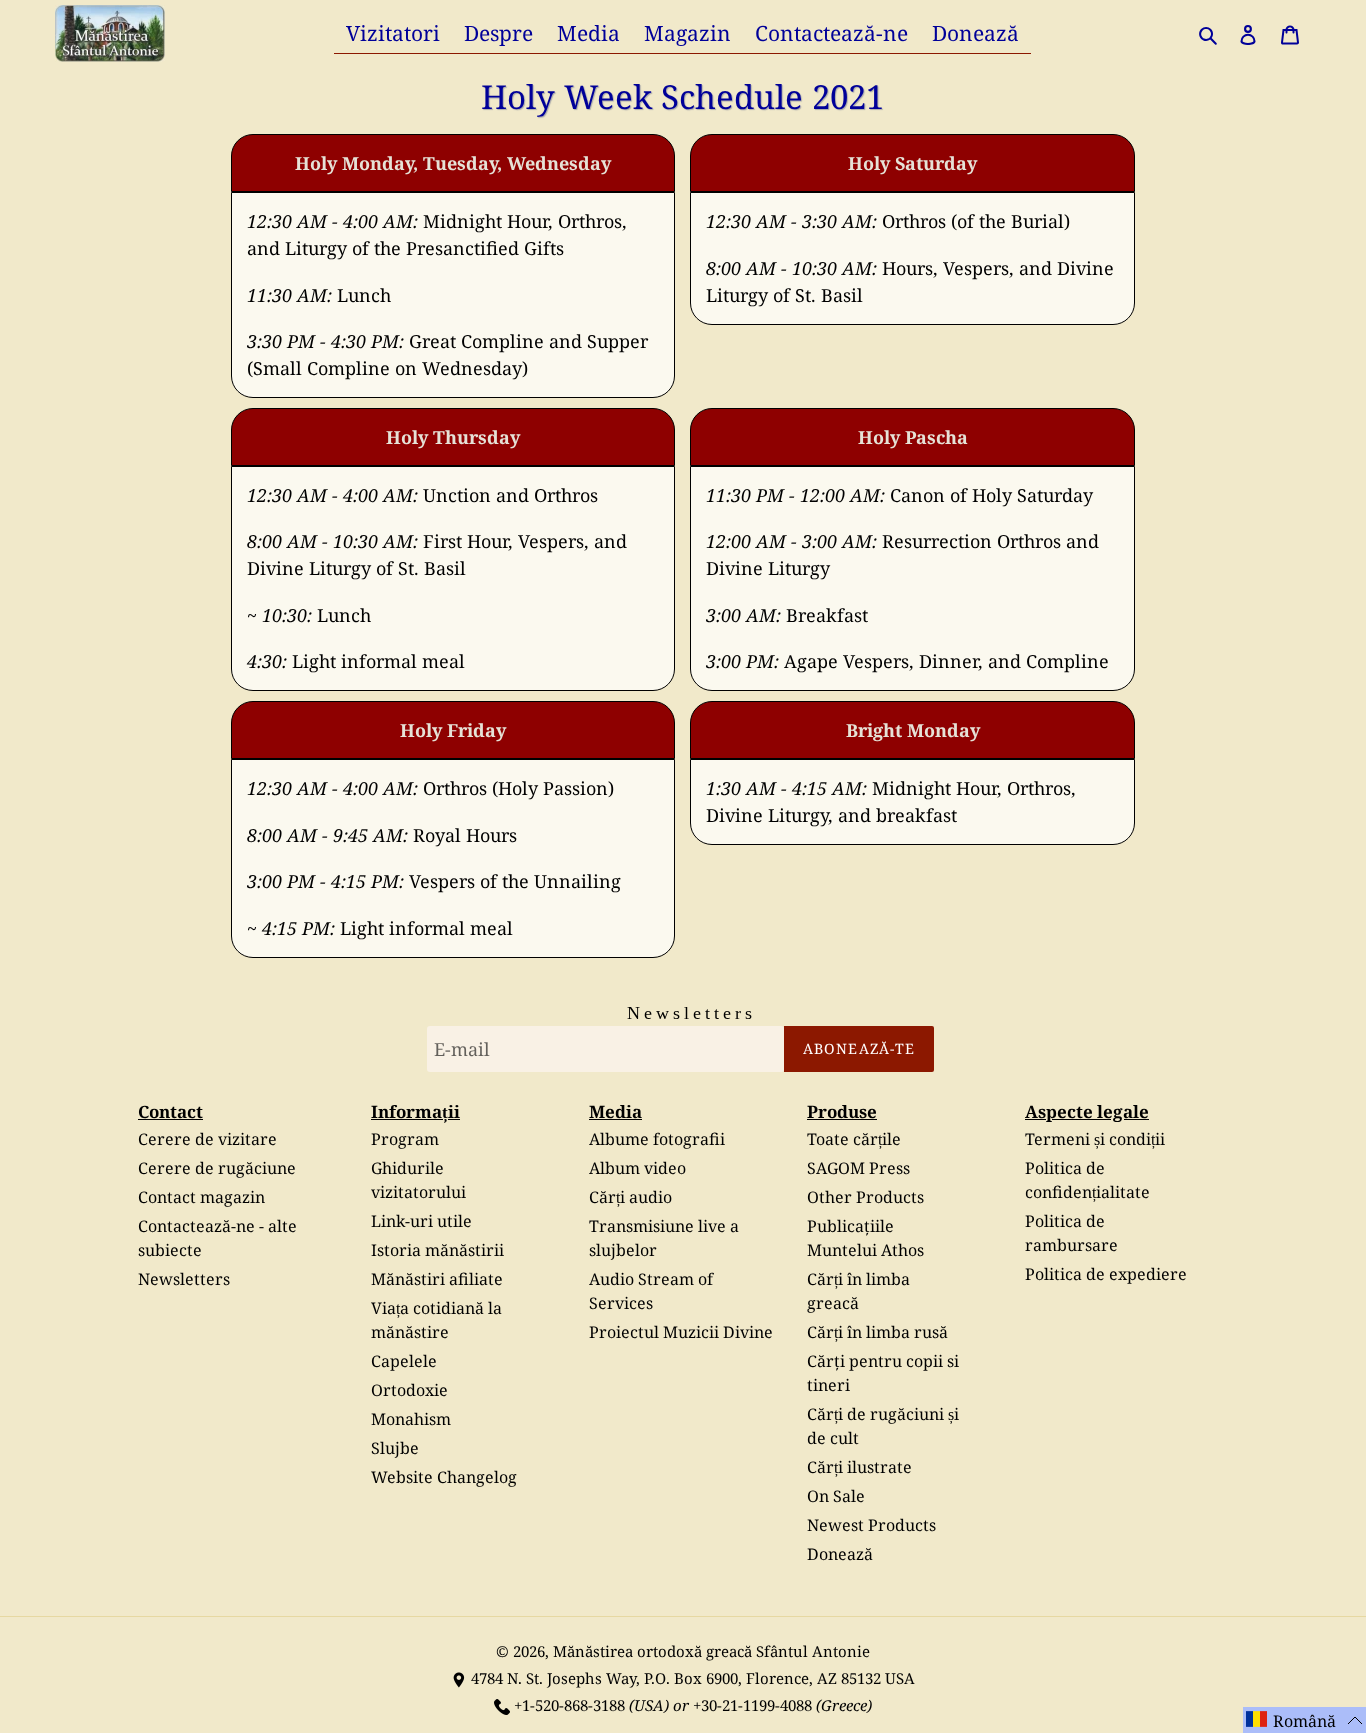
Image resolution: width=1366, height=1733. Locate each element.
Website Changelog (444, 1477)
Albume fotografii (657, 1139)
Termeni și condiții (1095, 1139)
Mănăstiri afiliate (437, 1279)
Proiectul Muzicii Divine (681, 1332)
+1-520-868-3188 (569, 1705)
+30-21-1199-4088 (752, 1705)
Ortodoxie (409, 1390)
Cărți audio (630, 1197)
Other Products (865, 1197)
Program (405, 1139)
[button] (1304, 1720)
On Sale (836, 1496)
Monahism (411, 1419)
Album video (637, 1168)
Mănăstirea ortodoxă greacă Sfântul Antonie (711, 1651)
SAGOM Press (858, 1168)
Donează (840, 1554)
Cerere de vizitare (207, 1139)
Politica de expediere (1106, 1274)
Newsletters (184, 1279)
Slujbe (395, 1448)
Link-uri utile (421, 1221)
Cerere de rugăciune (217, 1168)
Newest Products (871, 1525)
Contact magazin (201, 1197)
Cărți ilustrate (859, 1467)
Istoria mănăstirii (437, 1250)
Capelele (404, 1361)
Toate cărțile (854, 1139)
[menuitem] (393, 32)
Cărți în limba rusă (877, 1332)
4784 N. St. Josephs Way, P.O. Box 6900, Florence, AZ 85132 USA (693, 1678)
